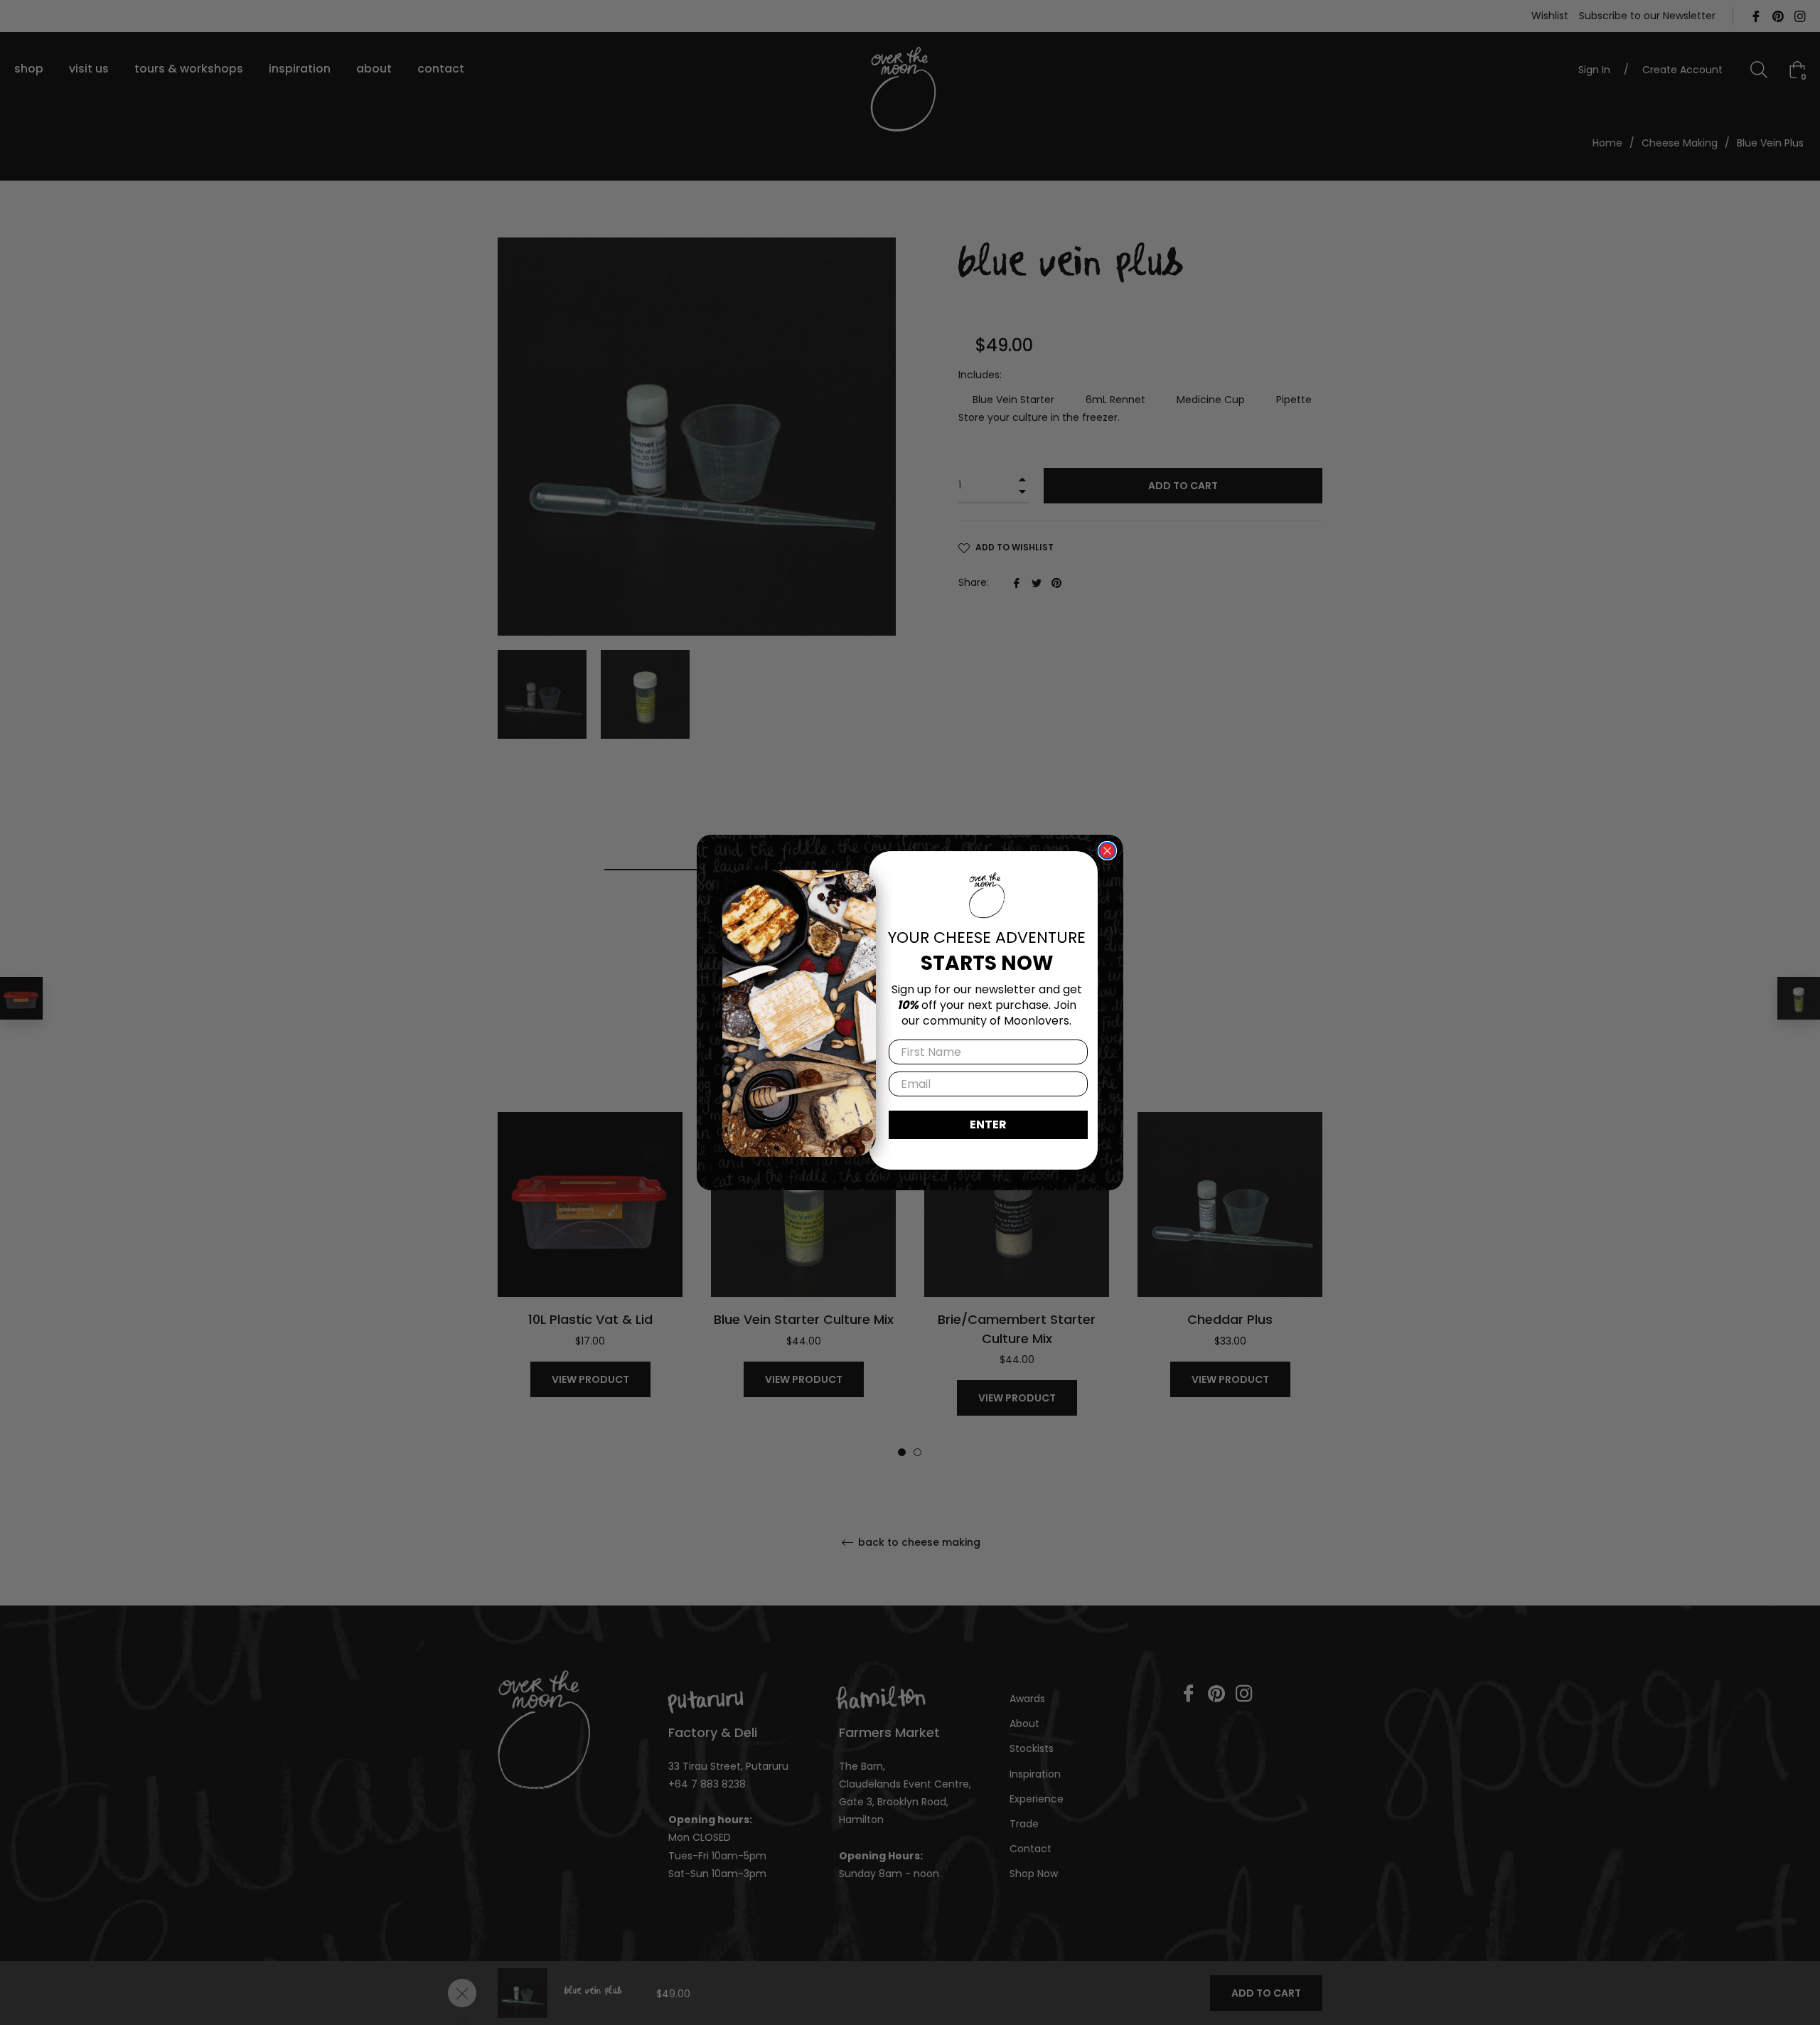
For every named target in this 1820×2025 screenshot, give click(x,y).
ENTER (988, 1124)
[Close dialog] (1107, 851)
